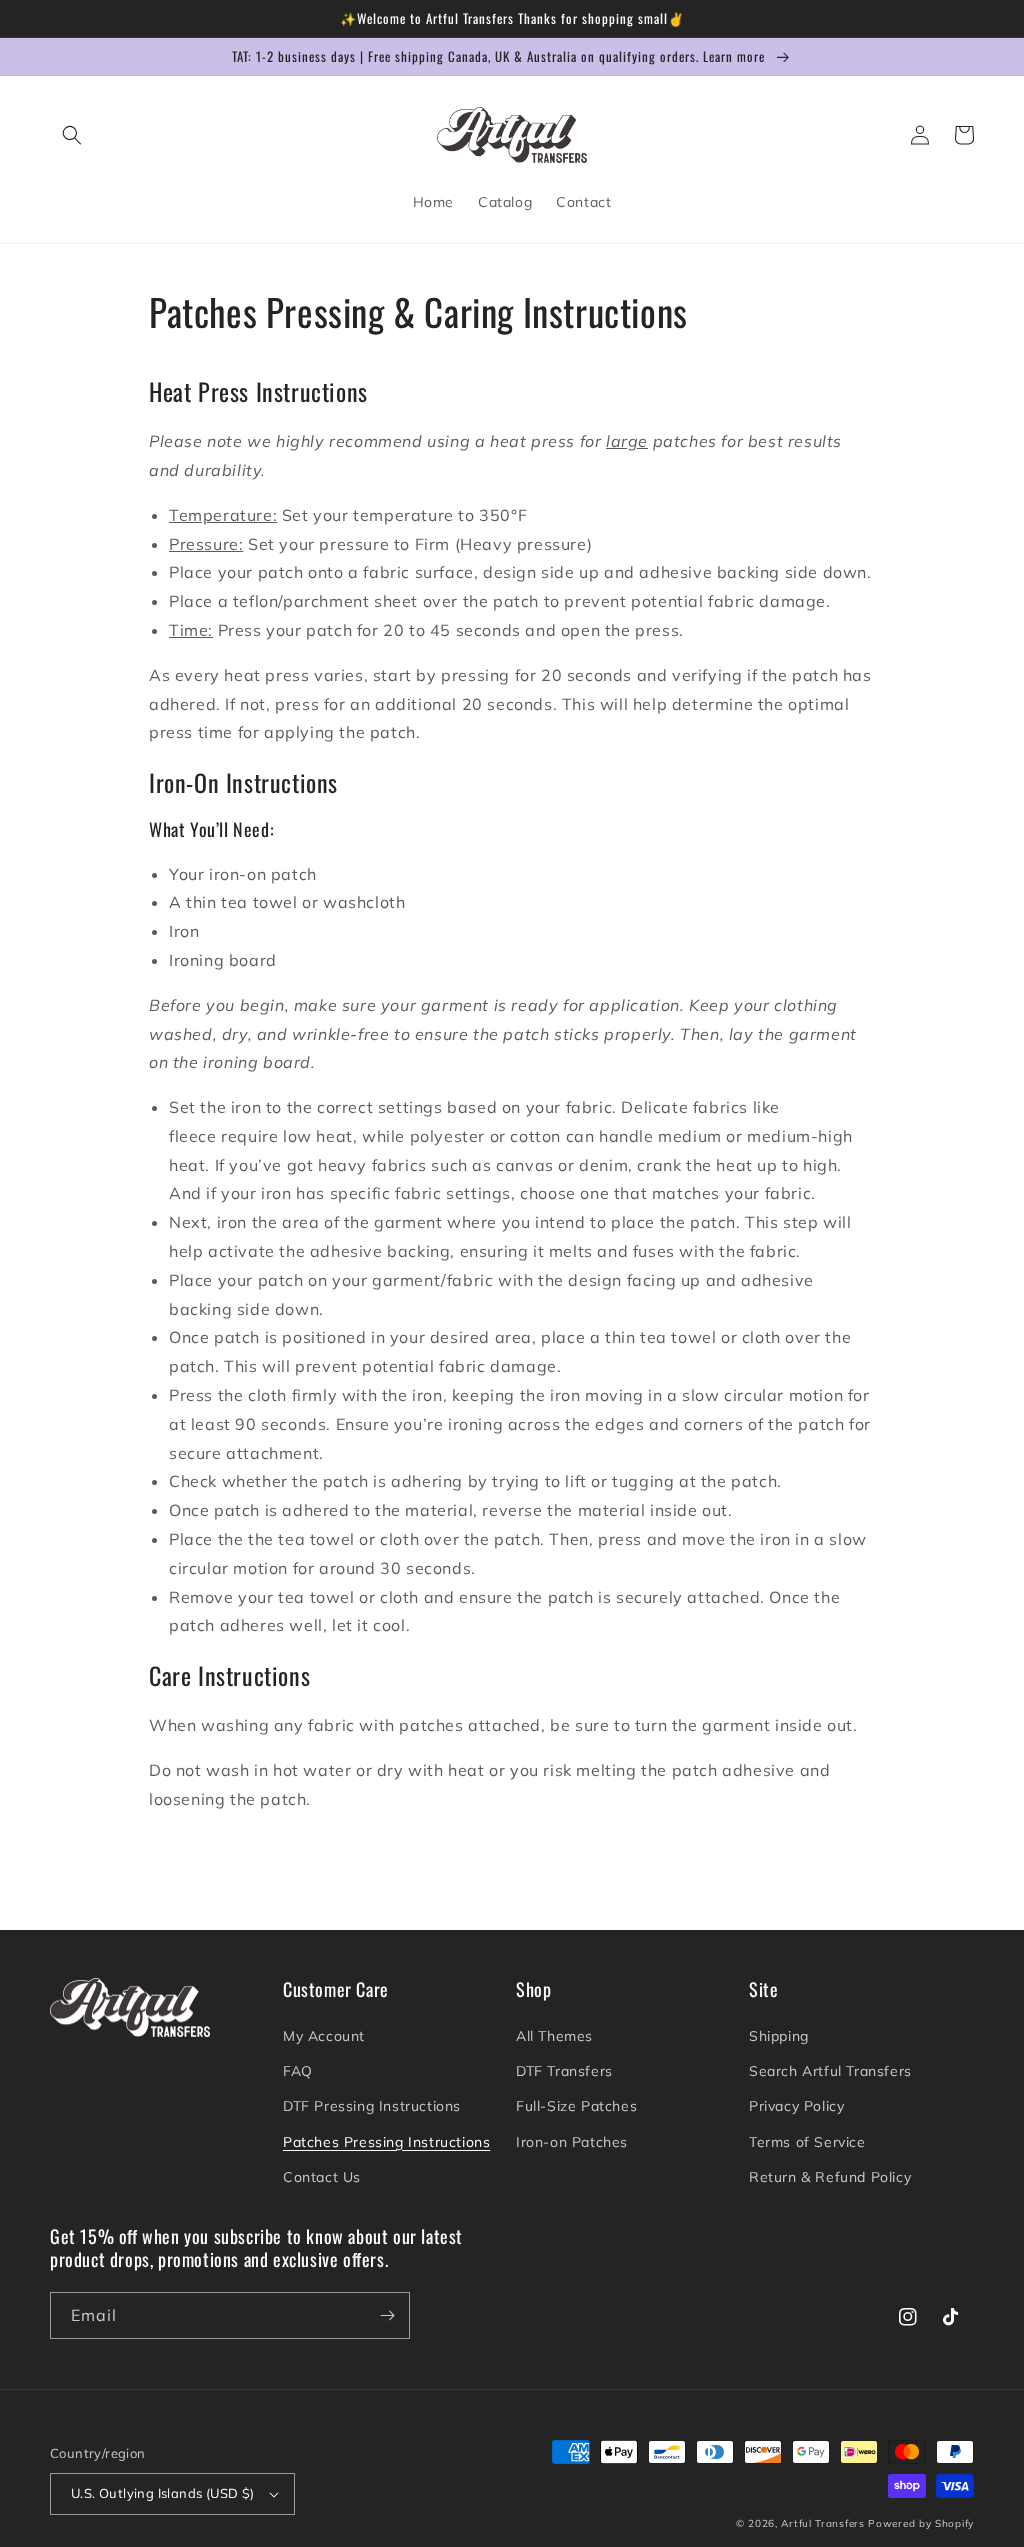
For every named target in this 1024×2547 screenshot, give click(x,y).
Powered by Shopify (921, 2523)
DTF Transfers (564, 2071)
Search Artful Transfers (830, 2071)
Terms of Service (807, 2142)
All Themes (554, 2036)
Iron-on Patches (572, 2142)
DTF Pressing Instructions (372, 2106)
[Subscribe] (387, 2315)
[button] (72, 135)
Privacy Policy (796, 2106)
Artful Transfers (822, 2523)
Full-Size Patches (576, 2106)
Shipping (779, 2036)
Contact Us (322, 2177)
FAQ (298, 2071)
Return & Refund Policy (830, 2177)
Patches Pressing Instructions (386, 2142)
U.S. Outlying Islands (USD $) (163, 2493)
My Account (324, 2036)
